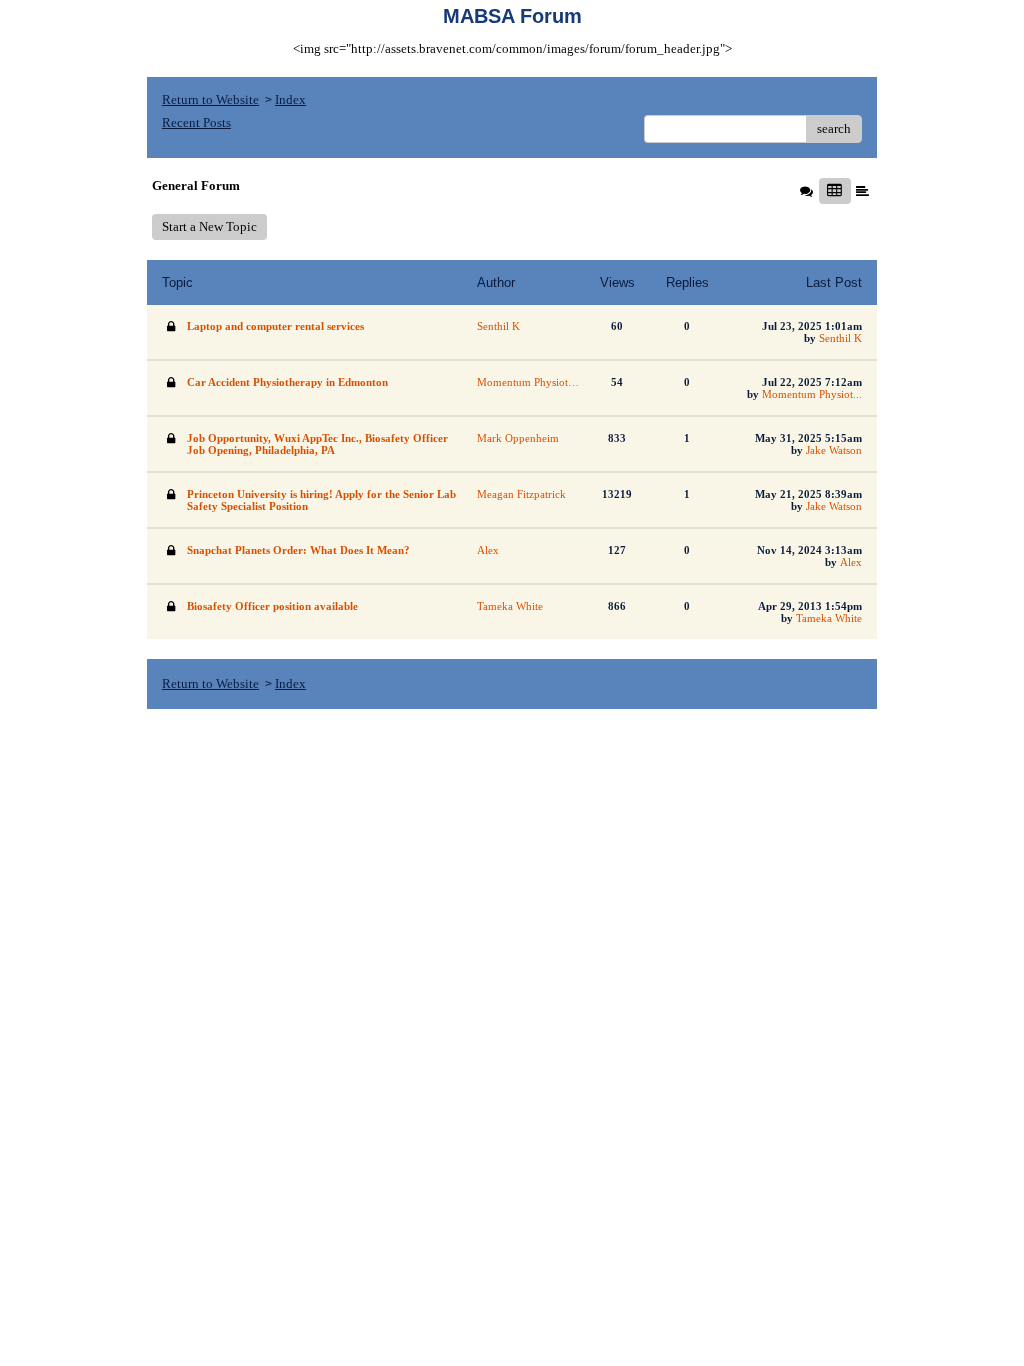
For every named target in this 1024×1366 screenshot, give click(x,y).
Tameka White (829, 618)
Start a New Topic (209, 226)
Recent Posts (196, 122)
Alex (851, 562)
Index (290, 99)
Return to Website (210, 99)
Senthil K (840, 338)
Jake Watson (834, 450)
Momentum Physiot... (812, 394)
